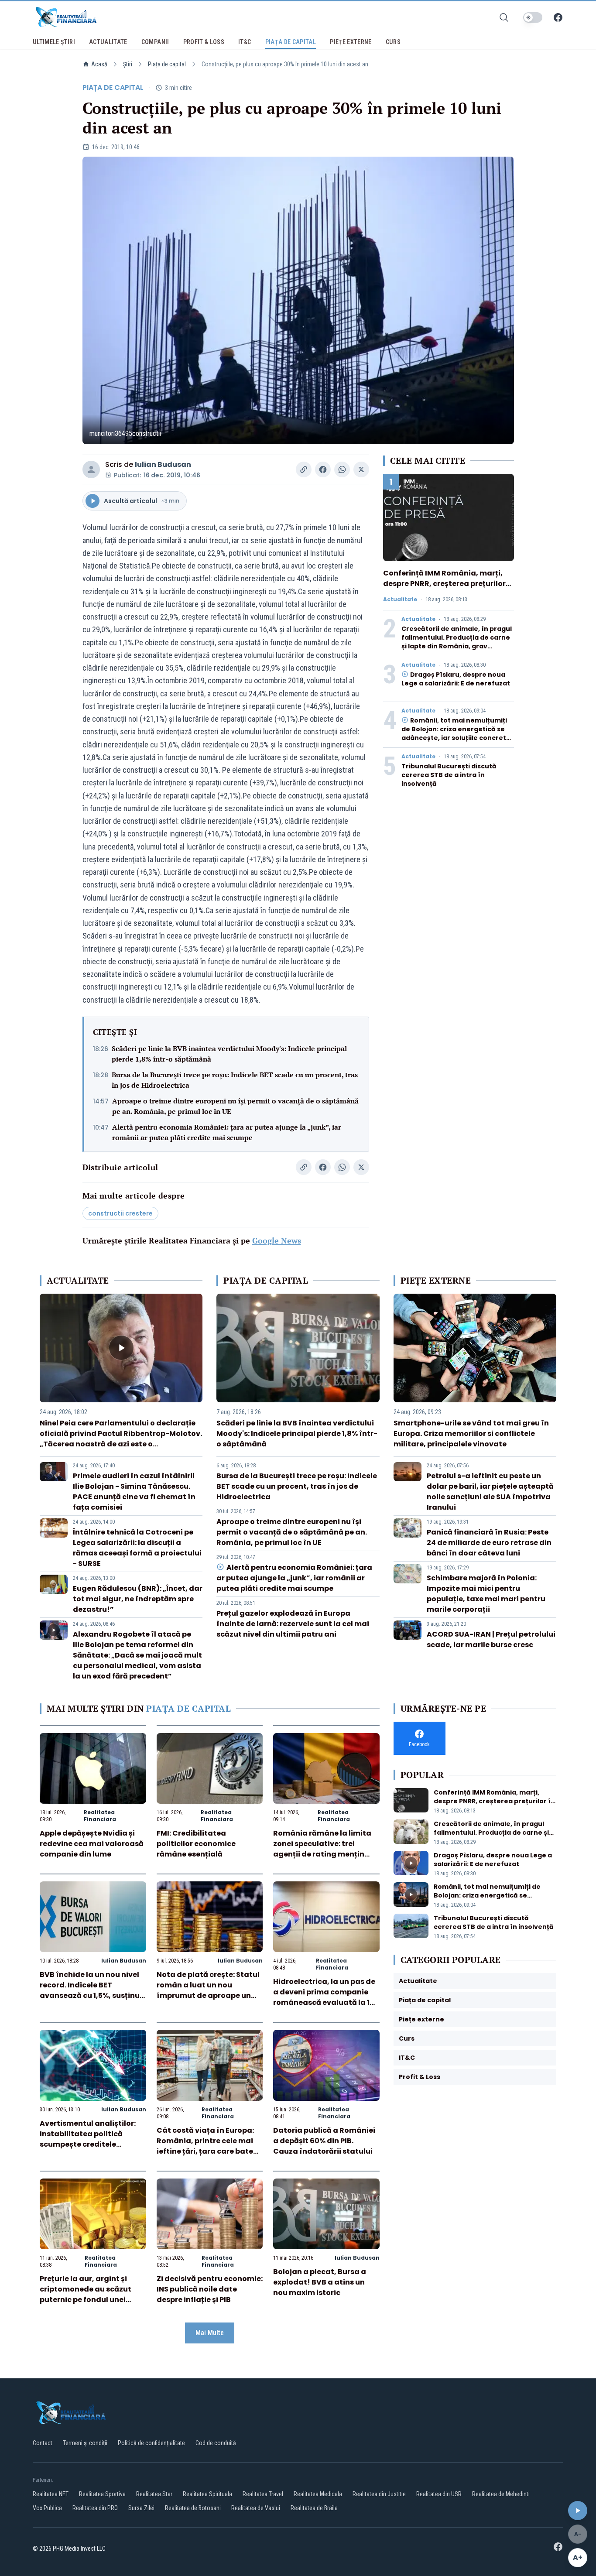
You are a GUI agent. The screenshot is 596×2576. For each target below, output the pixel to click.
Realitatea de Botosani (193, 2508)
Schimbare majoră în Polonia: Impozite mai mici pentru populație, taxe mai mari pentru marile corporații (486, 1594)
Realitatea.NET (51, 2494)
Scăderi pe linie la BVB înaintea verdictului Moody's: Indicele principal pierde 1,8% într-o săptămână (229, 1054)
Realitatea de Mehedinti (501, 2494)
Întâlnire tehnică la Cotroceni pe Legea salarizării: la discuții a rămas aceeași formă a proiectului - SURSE (137, 1548)
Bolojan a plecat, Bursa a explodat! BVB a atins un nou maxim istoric (320, 2282)
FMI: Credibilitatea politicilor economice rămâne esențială (196, 1844)
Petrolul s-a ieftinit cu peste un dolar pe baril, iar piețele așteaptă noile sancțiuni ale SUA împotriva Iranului (490, 1492)
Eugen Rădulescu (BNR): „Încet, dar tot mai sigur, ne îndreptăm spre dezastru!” (138, 1599)
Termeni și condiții (85, 2443)
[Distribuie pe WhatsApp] (342, 469)
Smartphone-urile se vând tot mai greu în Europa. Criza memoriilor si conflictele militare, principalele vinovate (471, 1434)
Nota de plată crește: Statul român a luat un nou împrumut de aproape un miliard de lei (208, 1990)
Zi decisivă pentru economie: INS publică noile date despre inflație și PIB (210, 2289)
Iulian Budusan (163, 464)
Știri (128, 64)
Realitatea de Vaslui (256, 2508)
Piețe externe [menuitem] (351, 42)
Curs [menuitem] (393, 42)
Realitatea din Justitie (379, 2494)
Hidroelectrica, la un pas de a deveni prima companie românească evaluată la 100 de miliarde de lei (326, 1997)
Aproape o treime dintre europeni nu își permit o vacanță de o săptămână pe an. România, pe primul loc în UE (235, 1106)
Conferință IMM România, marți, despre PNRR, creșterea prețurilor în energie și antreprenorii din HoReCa (444, 589)
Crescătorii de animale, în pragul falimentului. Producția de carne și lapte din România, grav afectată (457, 642)
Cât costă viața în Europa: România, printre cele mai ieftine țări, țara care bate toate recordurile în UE (205, 2146)
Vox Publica (47, 2508)
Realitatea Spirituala (207, 2494)
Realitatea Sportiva (102, 2494)
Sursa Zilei (141, 2508)
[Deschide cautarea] (504, 17)
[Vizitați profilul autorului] (91, 469)
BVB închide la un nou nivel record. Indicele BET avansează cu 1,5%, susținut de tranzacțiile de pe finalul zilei (91, 1995)
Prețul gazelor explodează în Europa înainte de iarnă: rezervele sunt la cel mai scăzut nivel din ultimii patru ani (293, 1624)
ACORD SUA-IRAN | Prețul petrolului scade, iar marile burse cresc (491, 1639)
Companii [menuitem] (155, 42)
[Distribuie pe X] (361, 469)
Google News (277, 1240)
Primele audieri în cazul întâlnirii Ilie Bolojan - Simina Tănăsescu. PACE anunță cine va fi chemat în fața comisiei (134, 1492)
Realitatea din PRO (95, 2508)
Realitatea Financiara (100, 1816)
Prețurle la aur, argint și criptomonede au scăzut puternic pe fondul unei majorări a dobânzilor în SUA (86, 2300)
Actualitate (400, 599)
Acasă (99, 64)
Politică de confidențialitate (151, 2443)
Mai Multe (210, 2333)
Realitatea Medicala (318, 2494)
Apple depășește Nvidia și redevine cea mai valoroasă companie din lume (92, 1844)
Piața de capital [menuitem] (291, 42)
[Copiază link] (304, 469)
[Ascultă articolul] (578, 2511)
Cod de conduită (216, 2443)
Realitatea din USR (439, 2494)
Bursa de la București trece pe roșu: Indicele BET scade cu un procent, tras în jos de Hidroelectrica (235, 1080)
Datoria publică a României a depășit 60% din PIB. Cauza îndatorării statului (324, 2141)
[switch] (533, 17)
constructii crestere (120, 1213)
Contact (43, 2443)
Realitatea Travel (263, 2494)
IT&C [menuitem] (245, 42)
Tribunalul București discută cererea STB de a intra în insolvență (449, 775)
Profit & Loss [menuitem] (204, 42)
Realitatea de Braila (314, 2508)
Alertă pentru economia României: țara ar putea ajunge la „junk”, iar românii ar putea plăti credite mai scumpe (227, 1132)
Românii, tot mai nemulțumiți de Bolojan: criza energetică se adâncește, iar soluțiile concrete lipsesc (456, 733)
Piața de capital (167, 64)
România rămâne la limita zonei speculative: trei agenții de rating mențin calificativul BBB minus (322, 1849)
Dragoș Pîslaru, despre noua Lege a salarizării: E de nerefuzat (456, 679)
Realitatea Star (154, 2494)
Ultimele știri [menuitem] (54, 42)
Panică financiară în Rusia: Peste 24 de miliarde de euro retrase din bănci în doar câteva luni (489, 1543)
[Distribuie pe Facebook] (323, 469)
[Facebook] (558, 17)
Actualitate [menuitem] (108, 42)
